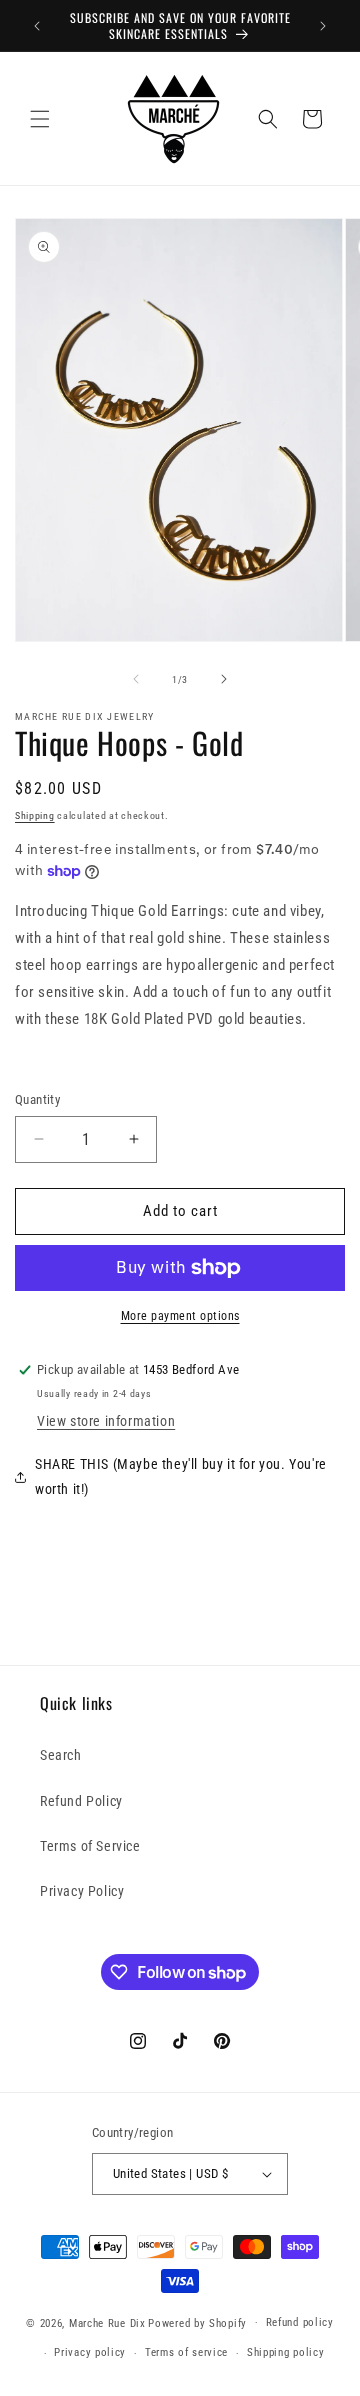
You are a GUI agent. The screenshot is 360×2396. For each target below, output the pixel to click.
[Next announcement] (323, 26)
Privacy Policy (82, 1891)
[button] (40, 119)
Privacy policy (90, 2352)
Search (61, 1755)
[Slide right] (224, 679)
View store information (106, 1421)
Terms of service (186, 2352)
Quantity (37, 1099)
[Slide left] (136, 679)
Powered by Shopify (197, 2322)
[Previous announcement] (37, 26)
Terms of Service (90, 1846)
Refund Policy (81, 1801)
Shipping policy (286, 2352)
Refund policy (300, 2322)
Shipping (35, 815)
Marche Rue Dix (107, 2322)
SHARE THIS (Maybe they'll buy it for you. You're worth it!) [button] (181, 1476)
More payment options (180, 1316)
